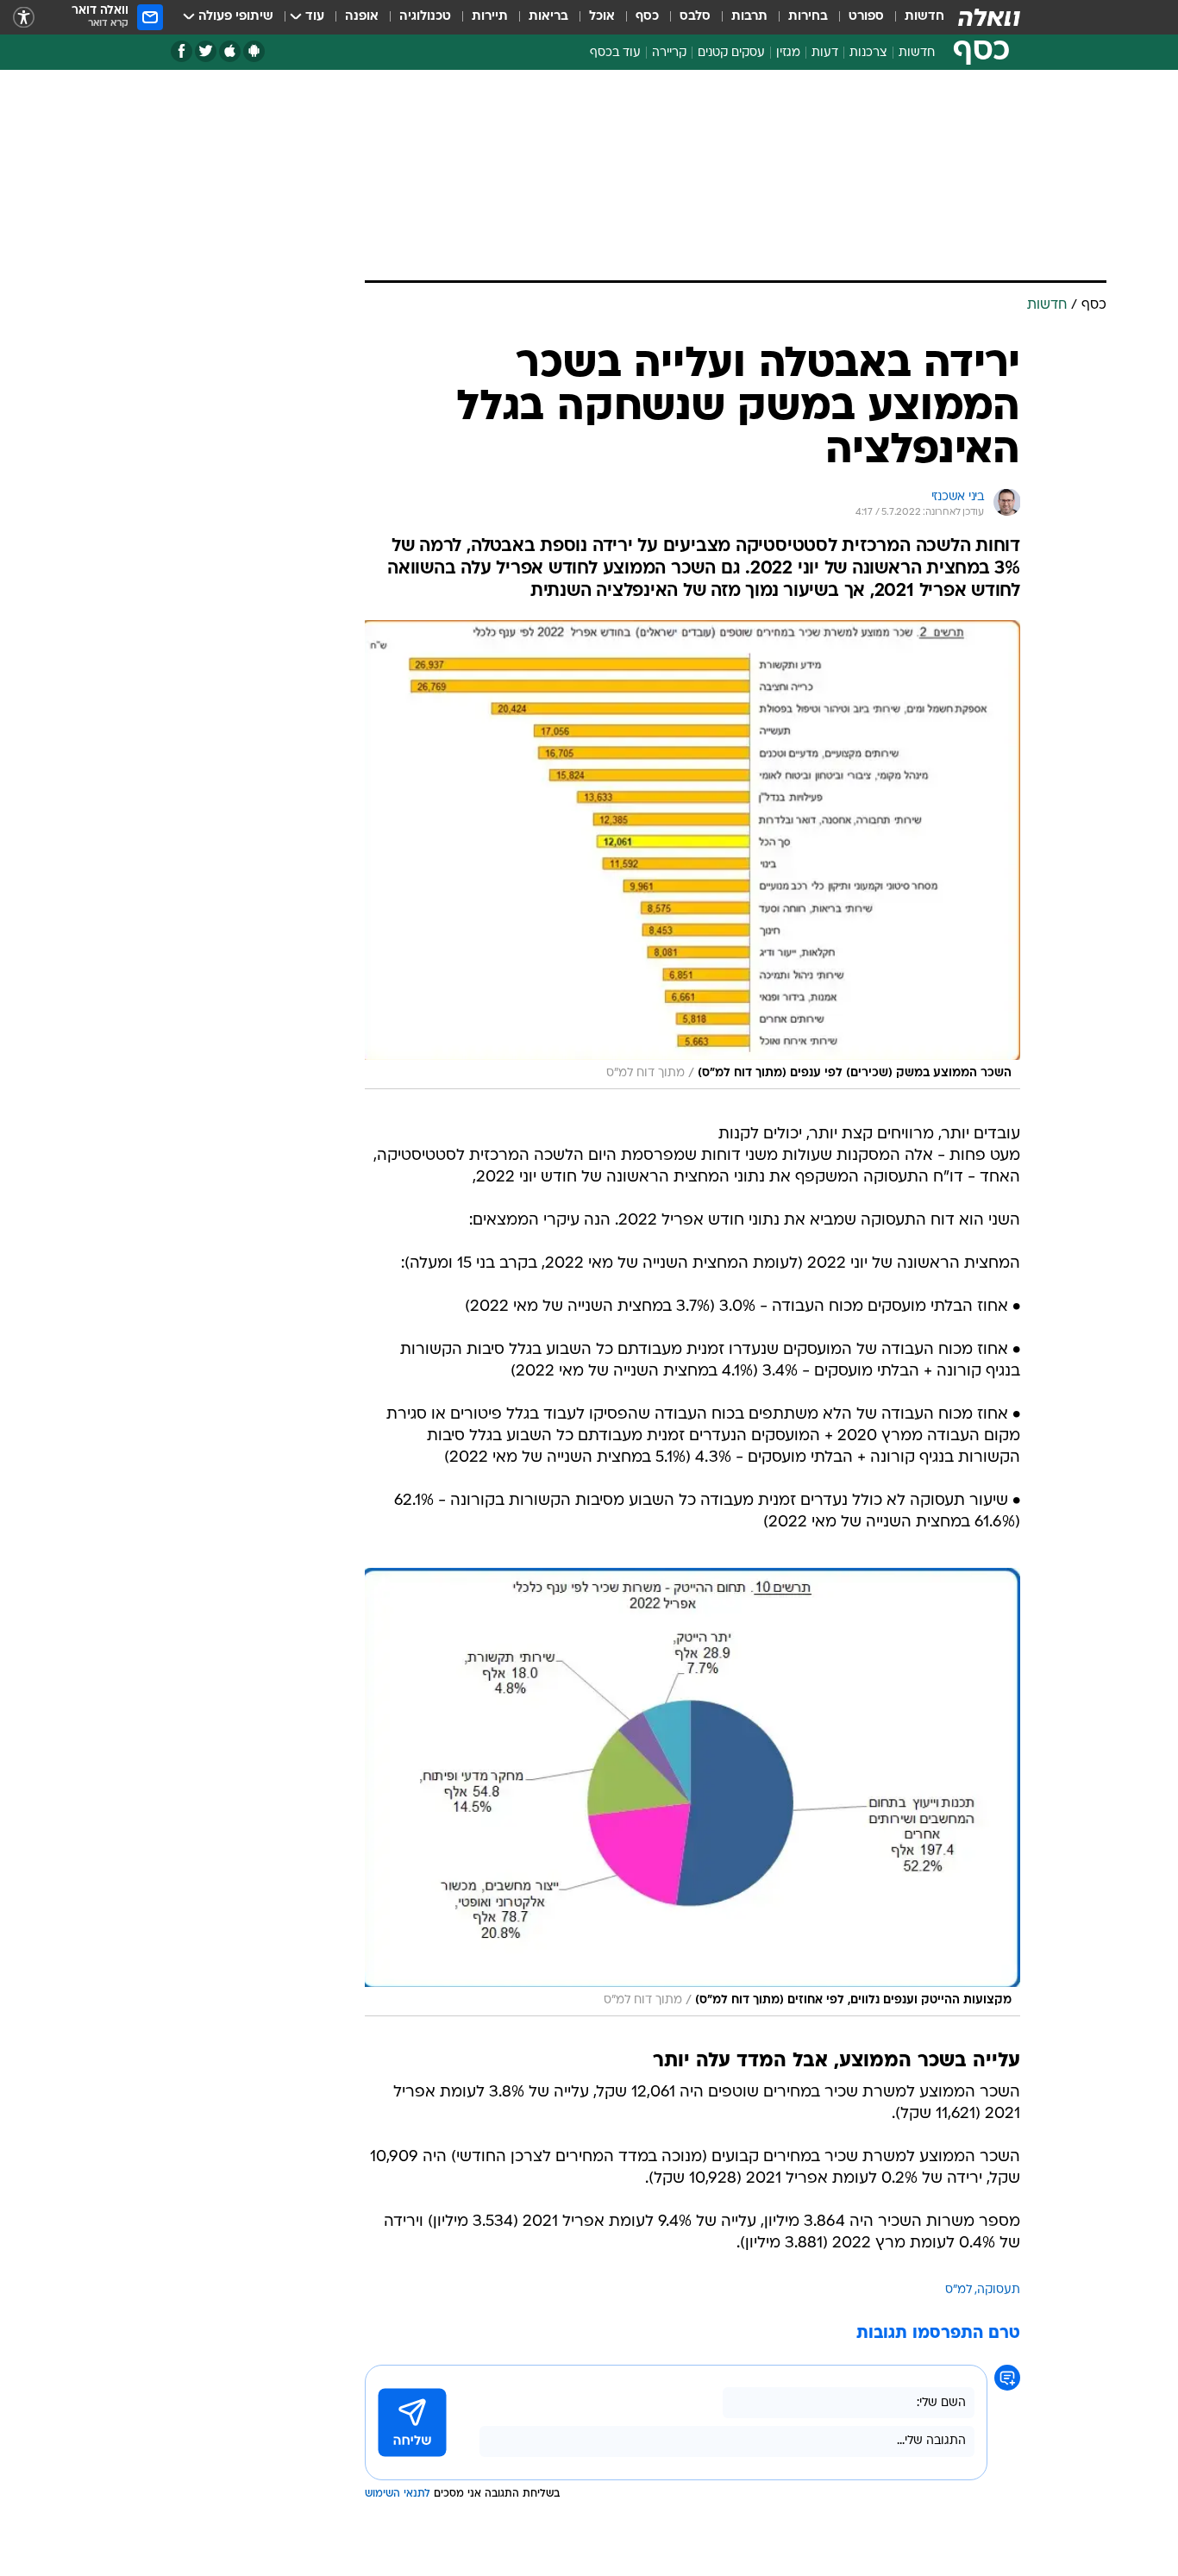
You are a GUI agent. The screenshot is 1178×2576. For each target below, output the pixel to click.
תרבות (749, 17)
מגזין (788, 53)
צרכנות (868, 53)
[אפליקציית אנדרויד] (254, 51)
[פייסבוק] (182, 51)
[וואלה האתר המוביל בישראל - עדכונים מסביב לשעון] (989, 17)
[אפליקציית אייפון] (230, 51)
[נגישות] (24, 18)
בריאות (548, 17)
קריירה (669, 53)
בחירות (808, 17)
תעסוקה (999, 2290)
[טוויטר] (206, 51)
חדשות (924, 17)
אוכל (602, 17)
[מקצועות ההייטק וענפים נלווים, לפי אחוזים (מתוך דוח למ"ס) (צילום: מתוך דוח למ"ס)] (692, 1792)
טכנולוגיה (425, 17)
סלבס (695, 17)
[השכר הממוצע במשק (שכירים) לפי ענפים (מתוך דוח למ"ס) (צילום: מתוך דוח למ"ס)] (692, 855)
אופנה (362, 17)
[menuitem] (914, 17)
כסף (647, 17)
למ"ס (959, 2290)
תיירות (490, 17)
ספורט (866, 17)
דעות (825, 53)
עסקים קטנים (731, 53)
